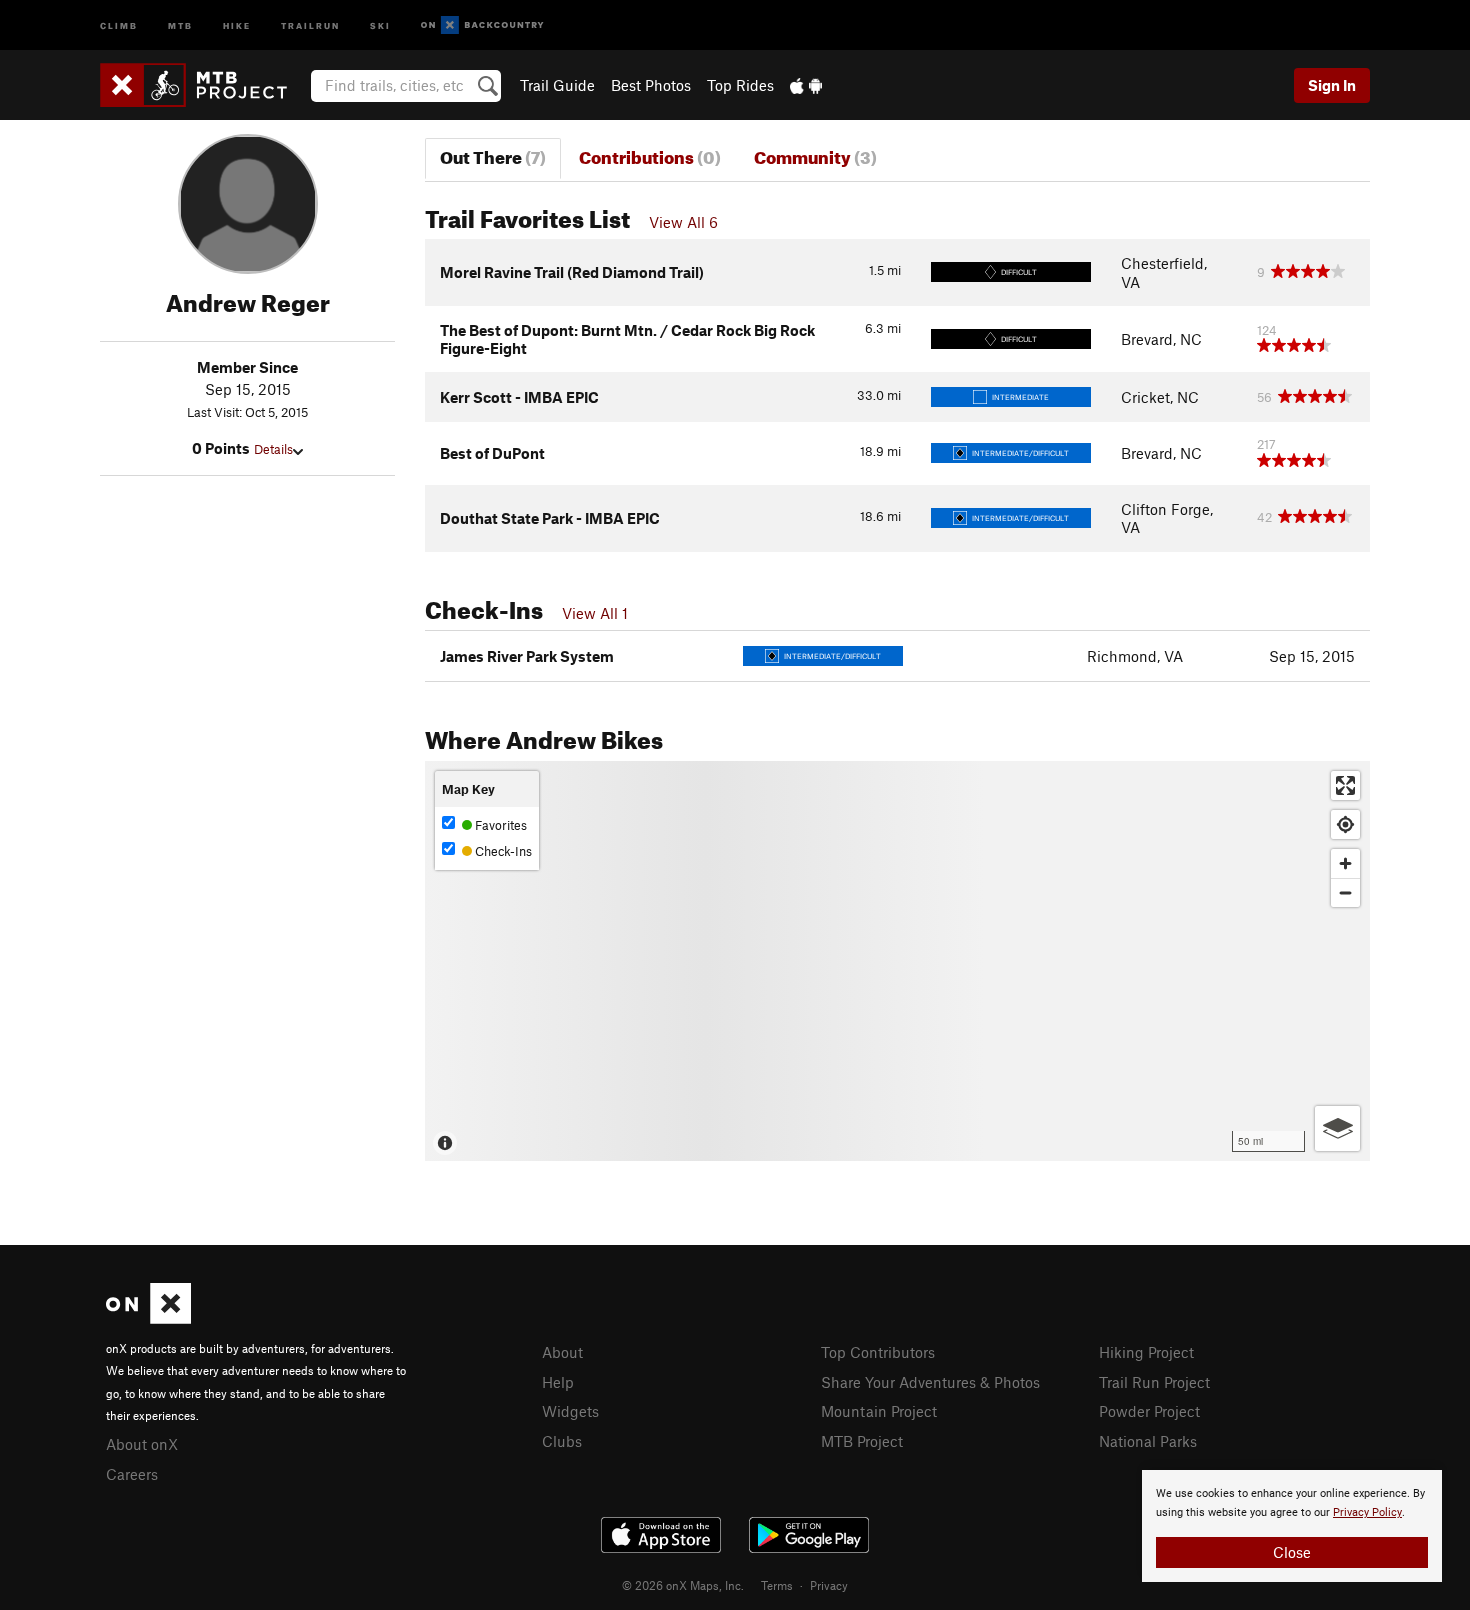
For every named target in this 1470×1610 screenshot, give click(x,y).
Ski (380, 24)
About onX (142, 1444)
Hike (237, 24)
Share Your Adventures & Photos (930, 1382)
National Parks (1148, 1441)
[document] (1292, 1526)
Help (558, 1382)
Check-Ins (502, 851)
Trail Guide (557, 85)
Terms (777, 1585)
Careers (132, 1474)
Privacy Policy (1367, 1512)
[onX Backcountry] (482, 25)
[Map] (897, 961)
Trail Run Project (1154, 1382)
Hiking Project (1146, 1352)
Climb (119, 24)
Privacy (829, 1585)
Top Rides (740, 85)
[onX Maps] (148, 1318)
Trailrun (310, 24)
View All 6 (683, 222)
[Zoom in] (1345, 863)
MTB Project (862, 1441)
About (562, 1352)
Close (1292, 1552)
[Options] (1337, 1128)
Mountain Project (879, 1411)
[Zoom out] (1345, 892)
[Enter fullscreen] (1345, 785)
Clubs (562, 1441)
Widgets (570, 1411)
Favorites (499, 825)
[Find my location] (1345, 824)
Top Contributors (878, 1352)
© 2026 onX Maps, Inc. (683, 1585)
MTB (180, 24)
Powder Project (1149, 1411)
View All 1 (595, 613)
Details (273, 449)
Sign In (1332, 85)
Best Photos (651, 85)
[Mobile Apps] (806, 85)
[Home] (203, 85)
